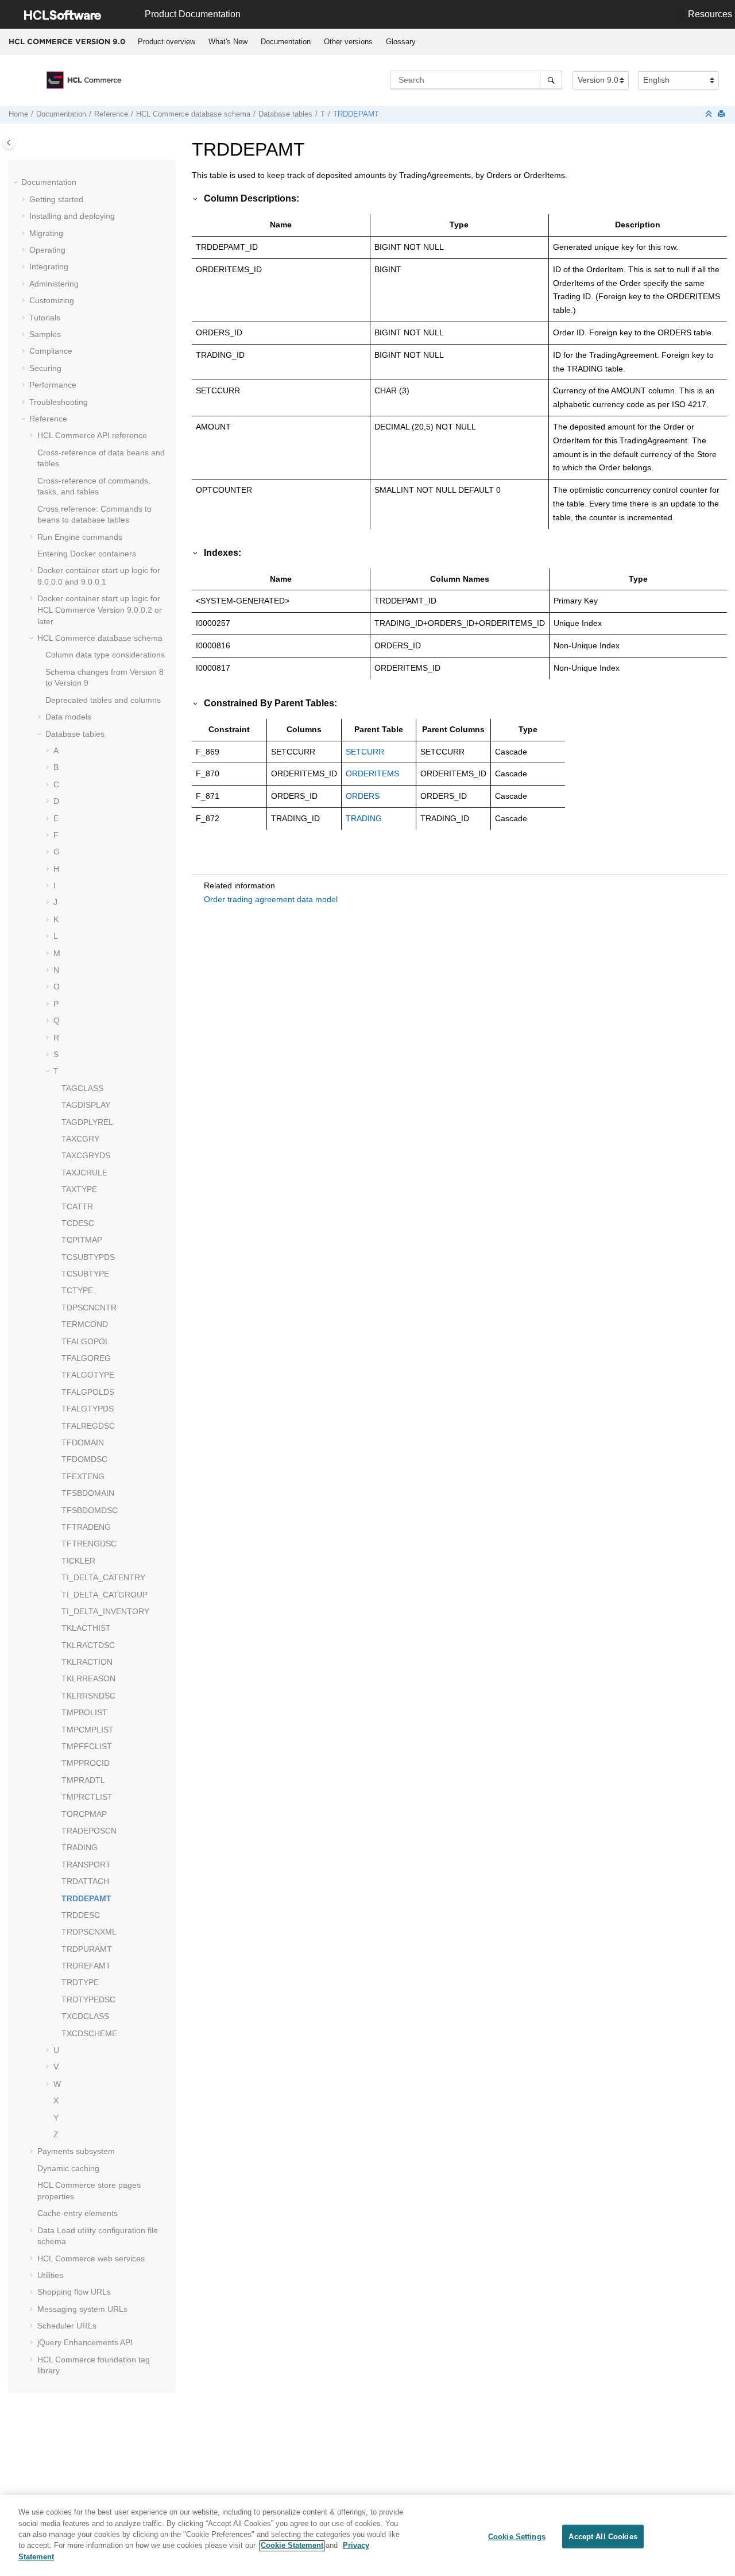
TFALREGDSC (88, 1426)
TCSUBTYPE (85, 1274)
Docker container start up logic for (100, 610)
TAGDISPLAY (86, 1105)
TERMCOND (85, 1324)
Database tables (285, 114)
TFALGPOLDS (88, 1392)
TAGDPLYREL (87, 1122)
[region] (367, 2536)
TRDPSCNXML (89, 1932)
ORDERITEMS (372, 773)
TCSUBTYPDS (88, 1257)
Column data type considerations (105, 655)
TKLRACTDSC (88, 1645)
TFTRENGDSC (89, 1544)
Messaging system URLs (82, 2309)
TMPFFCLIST (87, 1746)
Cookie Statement (292, 2546)
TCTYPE (77, 1290)
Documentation (286, 42)
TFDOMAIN (83, 1442)
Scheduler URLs (67, 2326)
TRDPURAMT (87, 1949)
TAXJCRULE (84, 1173)
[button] (17, 183)
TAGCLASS (82, 1088)
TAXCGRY (80, 1139)
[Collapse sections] (710, 115)
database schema (193, 114)
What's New (228, 42)
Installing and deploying (72, 216)
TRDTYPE (80, 1982)
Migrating (46, 233)
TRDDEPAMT (356, 114)
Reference (111, 114)
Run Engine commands (80, 537)
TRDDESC (81, 1915)
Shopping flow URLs (74, 2292)
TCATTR (77, 1206)
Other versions (348, 42)
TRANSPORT (86, 1865)
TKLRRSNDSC (88, 1696)
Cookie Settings (517, 2536)
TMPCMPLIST (88, 1730)
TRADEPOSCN (89, 1831)
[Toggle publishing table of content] (9, 143)
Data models (68, 717)
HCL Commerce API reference (92, 435)
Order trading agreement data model (271, 899)
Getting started (56, 199)
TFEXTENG (83, 1476)
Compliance (51, 351)
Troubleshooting (59, 402)
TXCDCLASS (85, 2016)
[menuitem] (166, 42)
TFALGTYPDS (88, 1409)
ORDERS (363, 796)
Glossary (401, 42)
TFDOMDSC (84, 1459)
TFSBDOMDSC (90, 1510)
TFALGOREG (86, 1358)
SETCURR (365, 752)
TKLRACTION (87, 1662)
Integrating (49, 266)
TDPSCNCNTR (89, 1308)
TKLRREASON (88, 1678)
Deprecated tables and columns (103, 700)
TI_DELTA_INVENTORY (105, 1611)
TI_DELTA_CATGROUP (105, 1595)
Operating (47, 250)
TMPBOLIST (84, 1712)
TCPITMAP (82, 1240)
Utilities (50, 2275)
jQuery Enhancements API (85, 2342)
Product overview (167, 42)
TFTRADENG (86, 1527)
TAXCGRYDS (86, 1155)
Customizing (52, 300)
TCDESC (78, 1223)
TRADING (80, 1847)
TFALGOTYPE (88, 1375)
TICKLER (78, 1561)
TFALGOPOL (86, 1341)
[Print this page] (722, 115)
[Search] (551, 80)
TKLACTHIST (86, 1628)
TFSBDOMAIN (88, 1493)
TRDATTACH (85, 1881)
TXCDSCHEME (89, 2033)
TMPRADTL (83, 1780)
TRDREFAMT (86, 1966)
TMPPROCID (86, 1763)
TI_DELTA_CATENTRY (103, 1577)
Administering (54, 284)
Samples (45, 334)
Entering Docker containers (87, 554)
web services (91, 2258)
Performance (53, 385)
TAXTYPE (79, 1189)
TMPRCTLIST (87, 1797)
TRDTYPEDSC (88, 1999)
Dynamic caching (68, 2168)
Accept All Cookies (603, 2536)
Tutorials (45, 318)
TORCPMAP (84, 1814)
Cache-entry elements (78, 2213)
